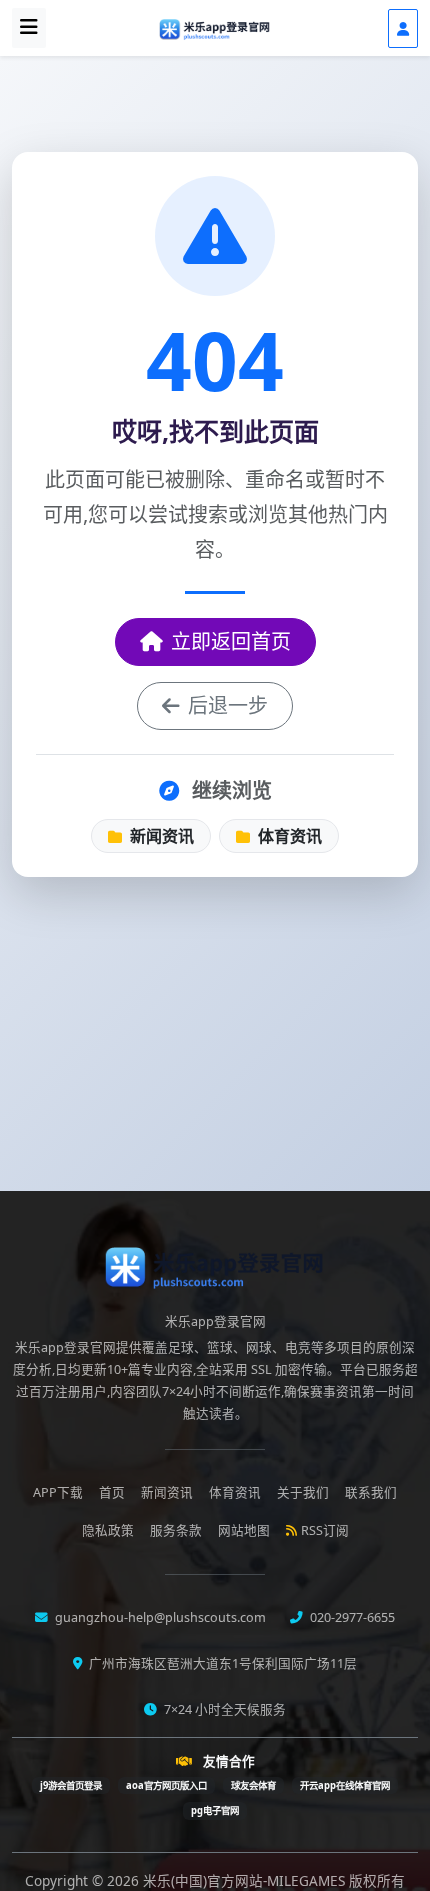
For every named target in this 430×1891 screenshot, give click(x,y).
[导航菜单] (29, 28)
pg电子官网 (215, 1810)
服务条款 (176, 1530)
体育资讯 (288, 836)
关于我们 (303, 1492)
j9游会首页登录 (71, 1785)
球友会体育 (253, 1785)
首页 (112, 1492)
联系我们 (371, 1492)
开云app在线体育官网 (345, 1785)
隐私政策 (108, 1530)
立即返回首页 (231, 641)
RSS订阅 (325, 1530)
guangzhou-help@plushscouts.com (159, 1617)
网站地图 (244, 1530)
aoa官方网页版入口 (166, 1785)
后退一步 (228, 705)
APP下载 (58, 1492)
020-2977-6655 (351, 1617)
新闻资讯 (160, 836)
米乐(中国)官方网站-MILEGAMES (246, 1880)
